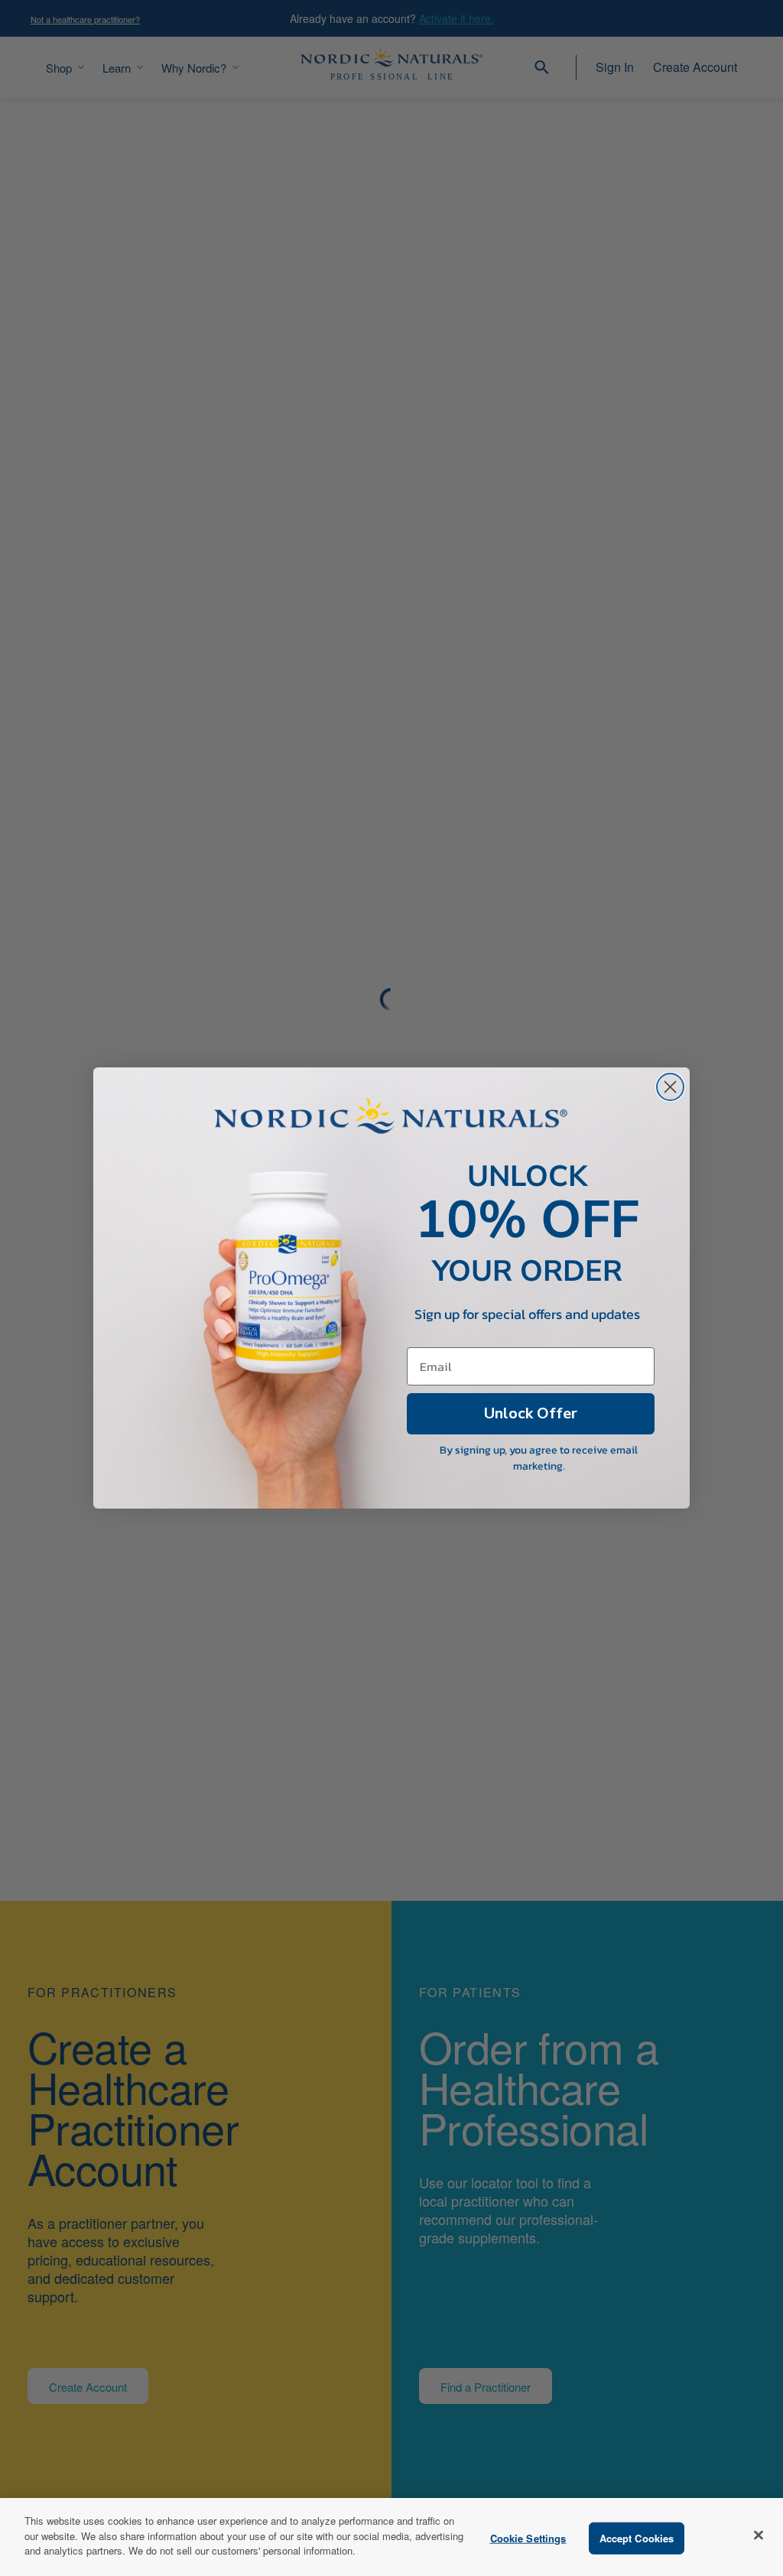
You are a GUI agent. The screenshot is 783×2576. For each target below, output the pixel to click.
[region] (391, 2537)
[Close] (759, 2535)
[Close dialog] (670, 1087)
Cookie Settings (528, 2538)
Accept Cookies (637, 2538)
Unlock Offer (531, 1413)
